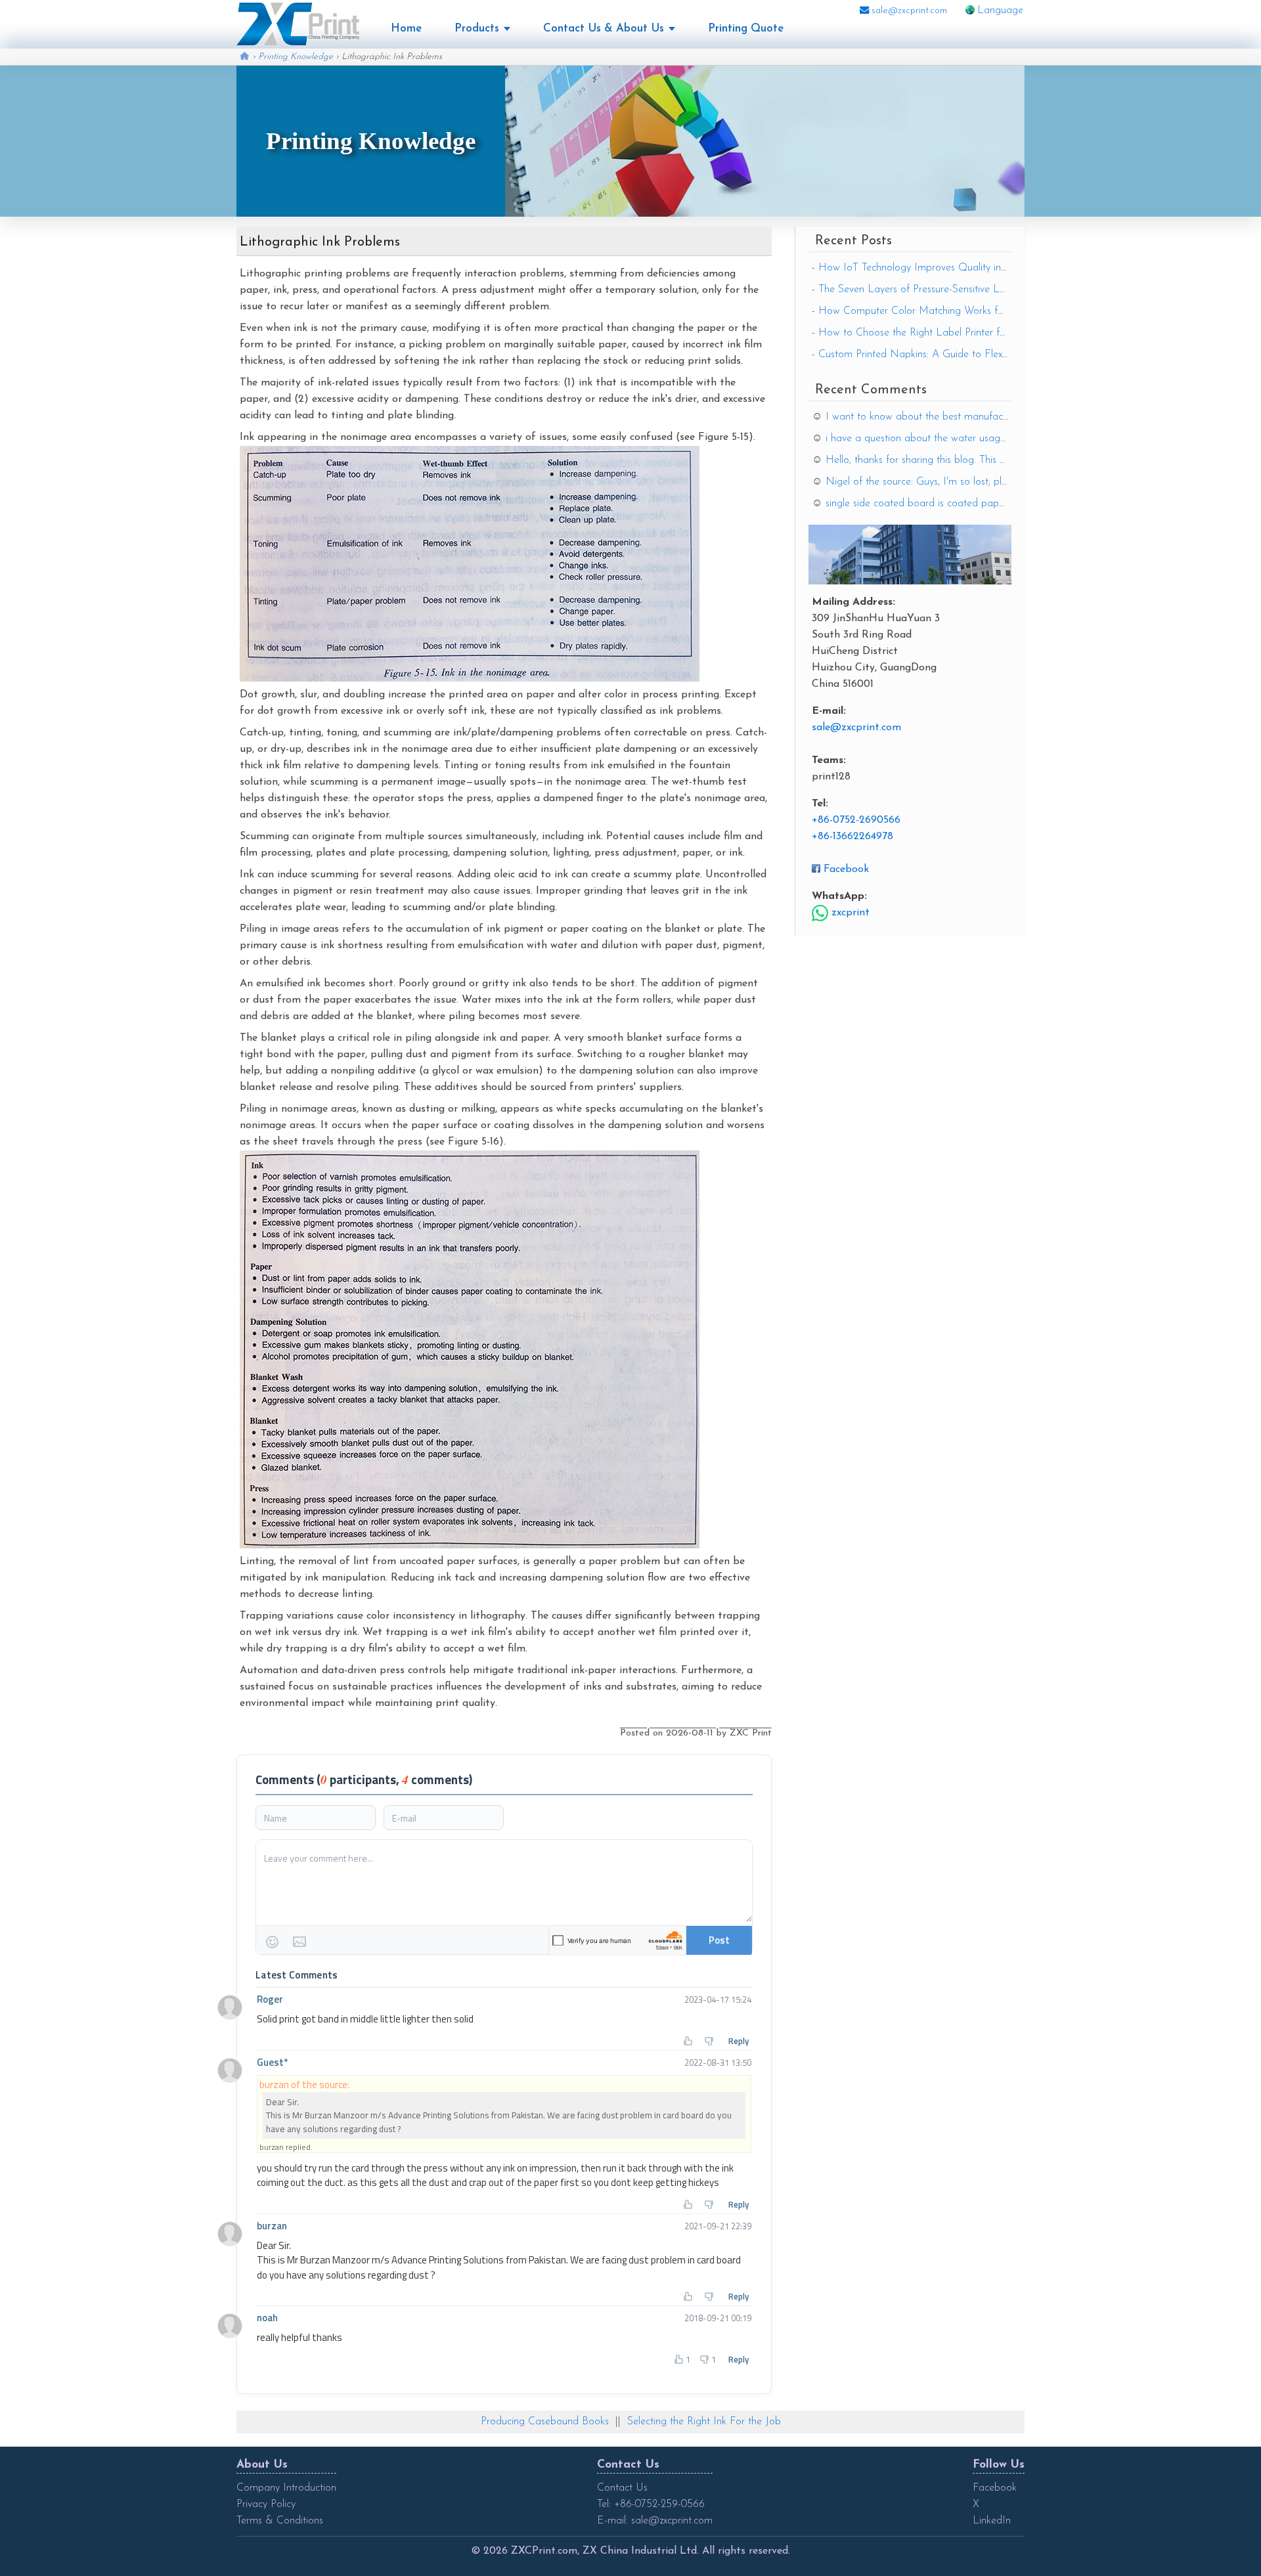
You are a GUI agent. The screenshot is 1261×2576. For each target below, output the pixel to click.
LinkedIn (992, 2521)
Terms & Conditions (280, 2521)
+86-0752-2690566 (856, 820)
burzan (272, 2226)
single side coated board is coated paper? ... (923, 504)
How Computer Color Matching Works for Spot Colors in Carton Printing (981, 311)
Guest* (272, 2062)
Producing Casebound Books (545, 2422)
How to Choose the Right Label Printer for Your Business (945, 333)
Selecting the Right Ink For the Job (704, 2422)
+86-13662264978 (852, 837)
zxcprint (849, 913)
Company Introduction (286, 2488)
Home (406, 29)
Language (1000, 11)
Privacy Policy (266, 2504)
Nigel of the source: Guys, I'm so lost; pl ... (918, 482)
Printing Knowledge (296, 57)
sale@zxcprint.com (908, 11)
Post (719, 1940)
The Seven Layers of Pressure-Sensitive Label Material (939, 290)
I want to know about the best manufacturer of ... (935, 417)
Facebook (846, 869)
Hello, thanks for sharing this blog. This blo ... (924, 460)
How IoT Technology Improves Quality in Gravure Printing (947, 268)
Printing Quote (746, 29)
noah (267, 2318)
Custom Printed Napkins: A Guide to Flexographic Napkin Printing (966, 355)
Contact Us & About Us (604, 29)
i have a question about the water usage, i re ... (930, 439)
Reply (739, 2041)
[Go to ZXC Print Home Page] (298, 24)
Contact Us (622, 2488)
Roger (270, 1999)
